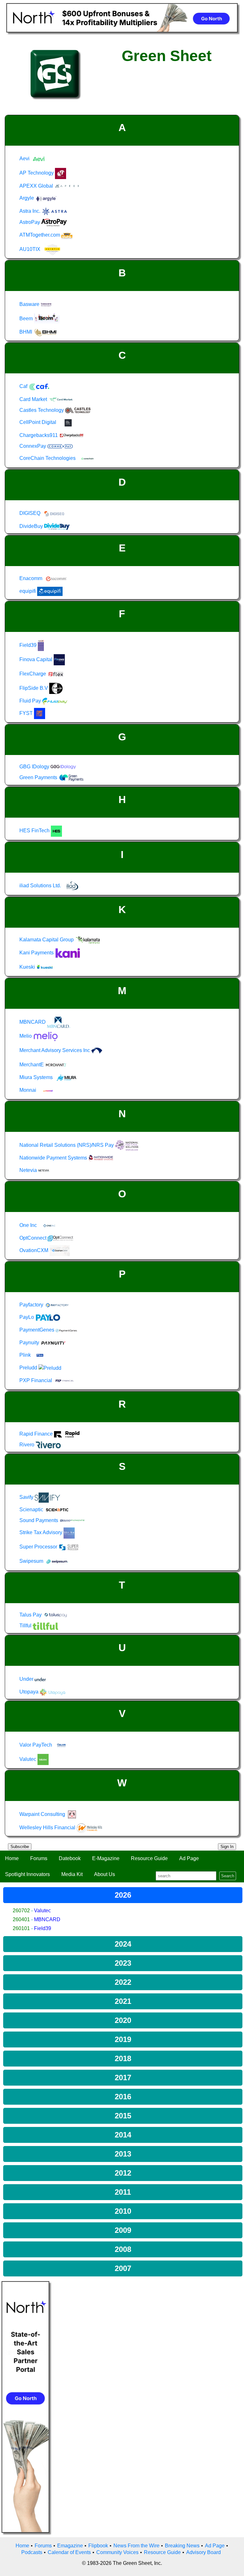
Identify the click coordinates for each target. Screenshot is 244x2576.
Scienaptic (32, 1510)
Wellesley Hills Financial (48, 1828)
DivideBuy (32, 526)
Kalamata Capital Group (47, 940)
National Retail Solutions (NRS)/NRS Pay (67, 1145)
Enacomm (31, 578)
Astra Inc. (30, 211)
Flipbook (98, 2546)
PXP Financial (36, 1380)
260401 (21, 1919)
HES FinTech (35, 831)
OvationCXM (34, 1250)
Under (27, 1679)
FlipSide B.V (34, 688)
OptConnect (34, 1238)
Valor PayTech (36, 1745)
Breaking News (182, 2546)
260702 (21, 1911)
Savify (27, 1497)
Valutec (42, 1911)
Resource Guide (149, 1858)
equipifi (28, 591)
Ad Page (189, 1858)
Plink (26, 1355)
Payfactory (32, 1305)
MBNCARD (47, 1919)
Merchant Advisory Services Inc (55, 1050)
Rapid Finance (37, 1434)
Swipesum (32, 1561)
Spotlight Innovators (27, 1874)
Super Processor (39, 1547)
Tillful (26, 1626)
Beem (27, 319)
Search (228, 1876)
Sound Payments (39, 1520)
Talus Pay (31, 1615)
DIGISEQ (30, 513)
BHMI (26, 332)
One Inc (29, 1225)
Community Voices (117, 2552)
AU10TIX (30, 249)
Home (12, 1858)
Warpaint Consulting (43, 1814)
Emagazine (70, 2546)
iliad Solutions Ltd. (41, 886)
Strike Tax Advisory (41, 1532)
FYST (27, 713)
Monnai (28, 1090)
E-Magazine (106, 1858)
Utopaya (30, 1692)
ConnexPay (33, 446)
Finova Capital (37, 659)
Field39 (43, 1928)
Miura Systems (37, 1077)
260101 (21, 1928)
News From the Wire (136, 2546)
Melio (26, 1036)
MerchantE (32, 1065)
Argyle (27, 198)
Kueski (28, 967)
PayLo (27, 1317)
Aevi (25, 159)
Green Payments (39, 777)
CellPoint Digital (38, 422)
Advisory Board (203, 2552)
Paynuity (30, 1343)
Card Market (34, 399)
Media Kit (72, 1874)
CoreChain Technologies (48, 458)
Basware (30, 304)
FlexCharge (33, 674)
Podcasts (32, 2552)
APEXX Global (37, 186)
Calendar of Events (69, 2552)
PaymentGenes (37, 1330)
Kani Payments (37, 953)
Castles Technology (42, 410)
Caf (24, 386)
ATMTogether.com (40, 235)
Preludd (29, 1368)
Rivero (27, 1445)
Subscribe (20, 1847)
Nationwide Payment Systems (54, 1158)
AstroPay (30, 222)
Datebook (70, 1858)
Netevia (29, 1170)
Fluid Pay (31, 701)
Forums (39, 1858)
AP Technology (37, 173)
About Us (105, 1874)
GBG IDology (35, 767)
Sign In (227, 1847)
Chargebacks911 (39, 435)
